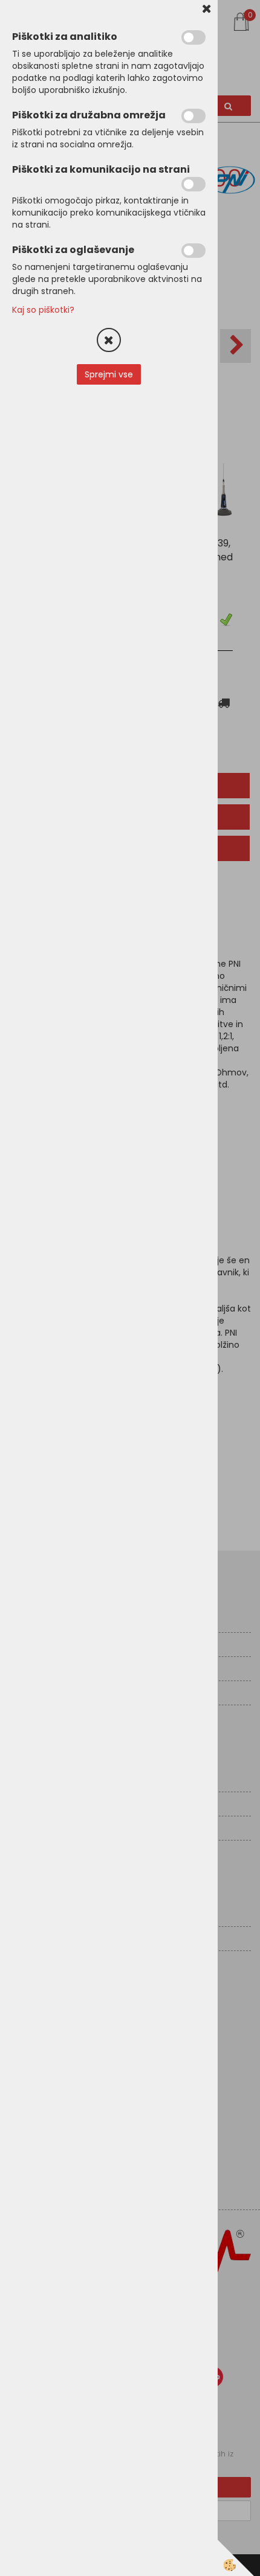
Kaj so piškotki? (43, 310)
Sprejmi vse (109, 374)
